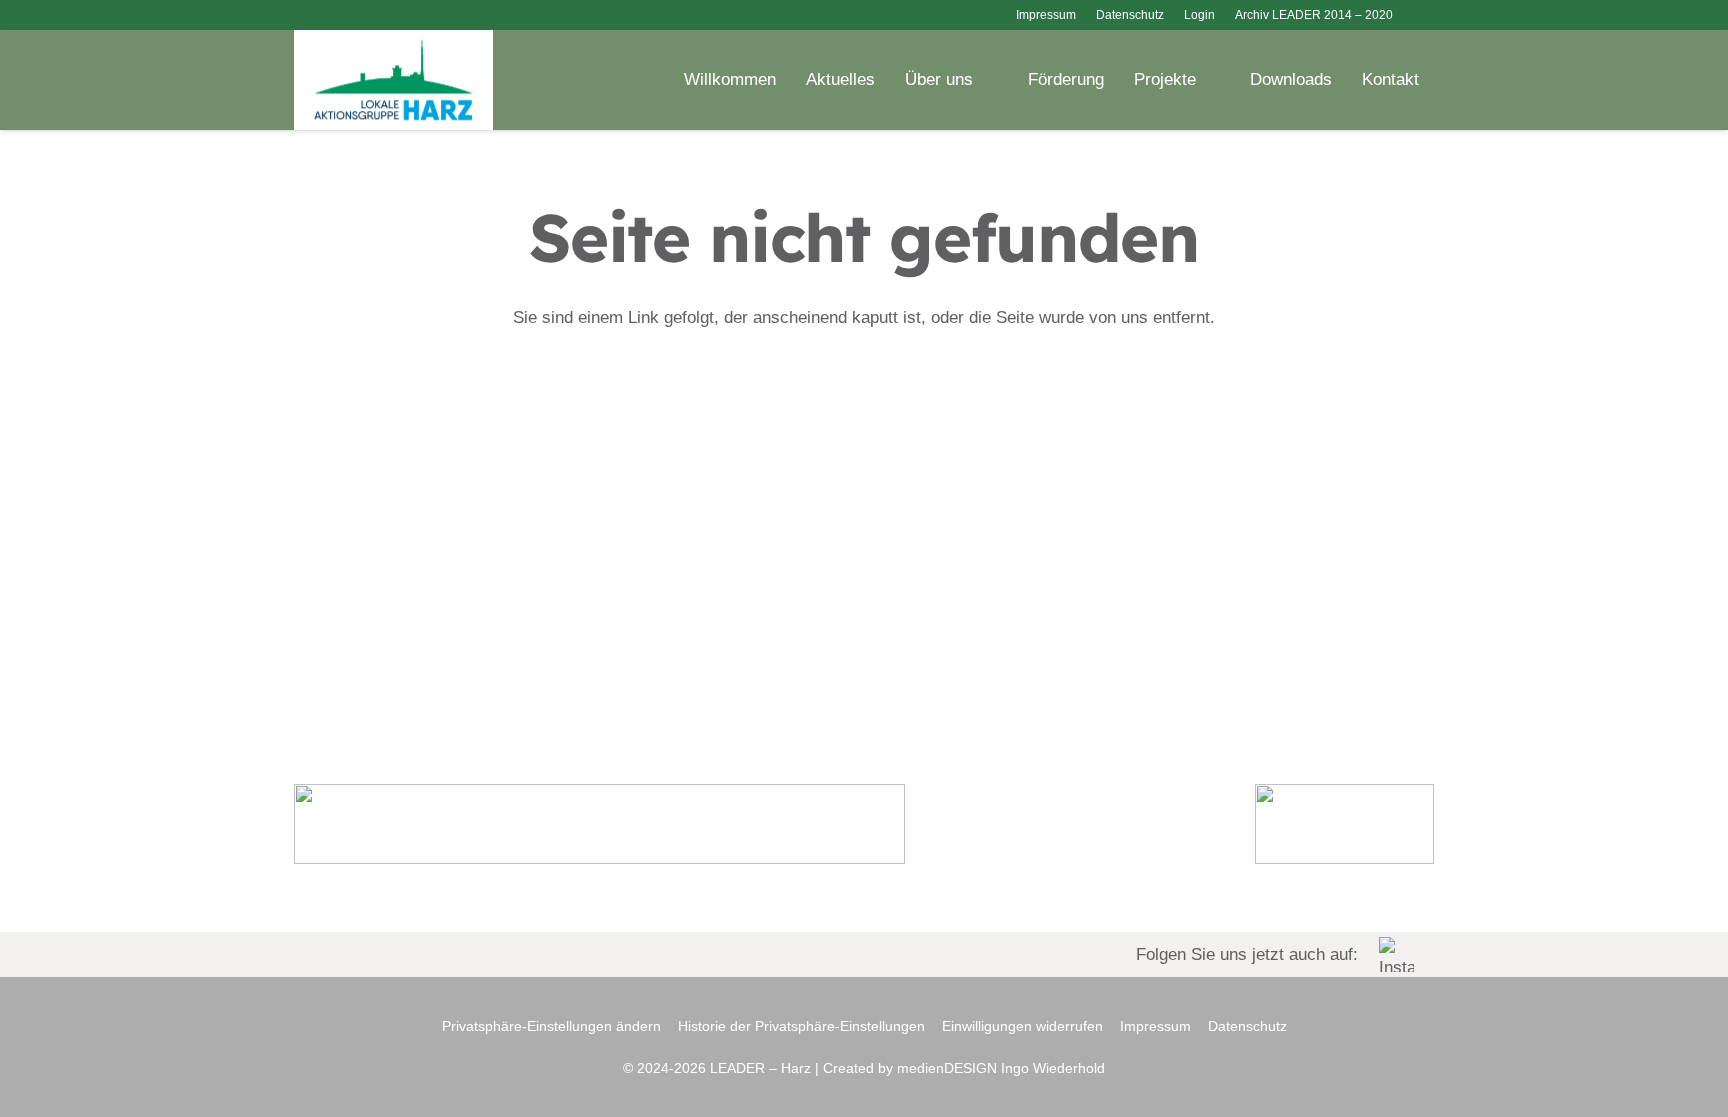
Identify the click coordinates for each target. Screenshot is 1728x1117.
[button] (1423, 15)
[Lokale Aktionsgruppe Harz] (393, 80)
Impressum (1155, 1026)
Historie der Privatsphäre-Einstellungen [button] (801, 1026)
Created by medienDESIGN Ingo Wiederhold (964, 1068)
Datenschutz (1247, 1026)
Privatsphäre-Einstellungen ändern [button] (551, 1026)
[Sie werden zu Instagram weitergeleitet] (864, 954)
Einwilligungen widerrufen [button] (1022, 1026)
